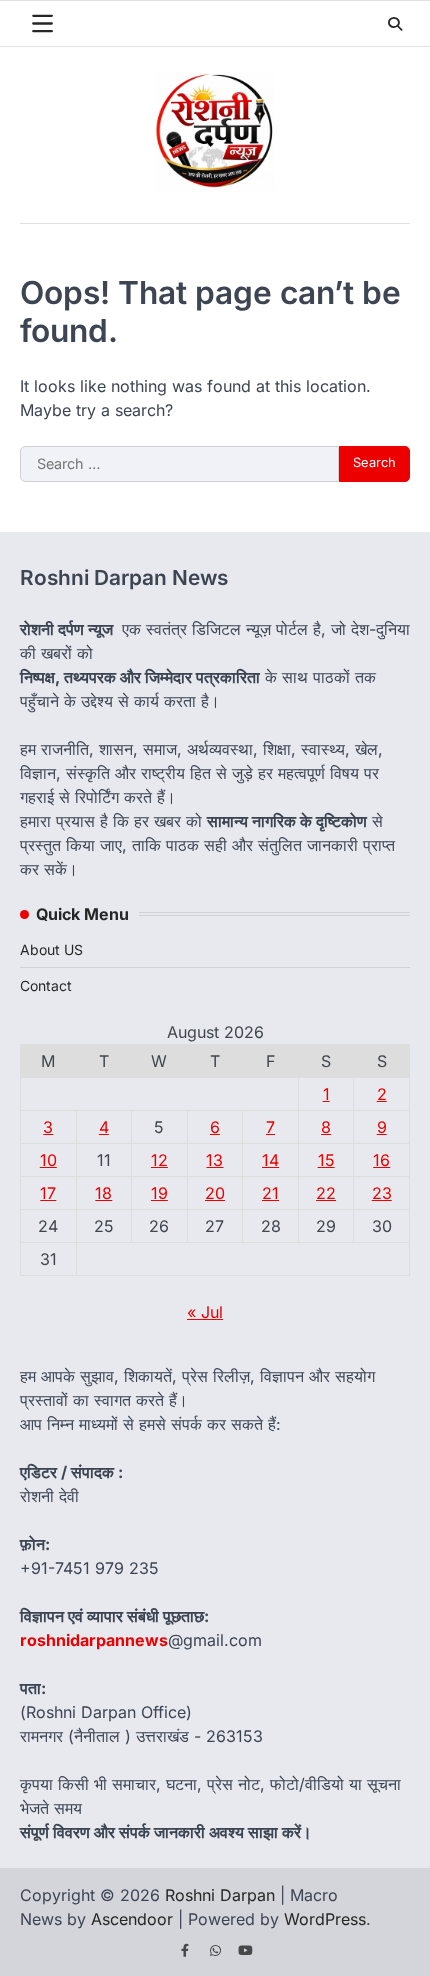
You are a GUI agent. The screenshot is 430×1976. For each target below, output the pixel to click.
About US (51, 949)
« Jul (205, 1312)
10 (48, 1160)
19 (159, 1193)
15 (326, 1160)
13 (214, 1160)
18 (103, 1193)
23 (382, 1193)
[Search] (395, 24)
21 (270, 1193)
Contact (46, 985)
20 (215, 1193)
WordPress (325, 1919)
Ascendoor (132, 1919)
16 (381, 1160)
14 (270, 1160)
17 (48, 1193)
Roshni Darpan (220, 1895)
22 (326, 1193)
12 (159, 1160)
